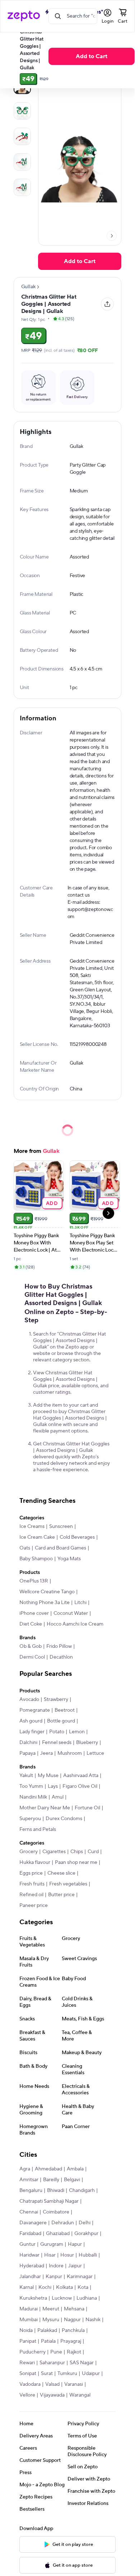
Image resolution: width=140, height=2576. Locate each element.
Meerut (51, 2309)
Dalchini (28, 1743)
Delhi (85, 2223)
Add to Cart (92, 56)
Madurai (29, 2309)
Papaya (27, 1753)
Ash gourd (31, 1721)
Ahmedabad (48, 2169)
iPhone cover (34, 1613)
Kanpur (54, 2277)
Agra (25, 2169)
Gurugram (52, 2244)
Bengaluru (31, 2191)
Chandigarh (82, 2191)
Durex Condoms (64, 1819)
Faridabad (30, 2234)
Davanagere (33, 2223)
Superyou (30, 1819)
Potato (57, 1732)
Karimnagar (80, 2277)
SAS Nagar (82, 2363)
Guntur (27, 2244)
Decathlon (61, 1657)
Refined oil (31, 1895)
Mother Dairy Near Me (45, 1808)
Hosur (67, 2255)
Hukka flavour (35, 1862)
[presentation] (112, 236)
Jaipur (75, 2266)
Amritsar (29, 2180)
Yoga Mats (69, 1559)
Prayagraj (71, 2341)
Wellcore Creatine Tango (47, 1592)
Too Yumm (31, 1786)
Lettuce (95, 1753)
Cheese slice (61, 1873)
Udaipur (91, 2374)
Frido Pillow (59, 1646)
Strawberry (56, 1700)
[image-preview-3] (22, 162)
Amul (58, 1797)
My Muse (48, 1776)
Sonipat (28, 2374)
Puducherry (32, 2352)
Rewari (27, 2363)
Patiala (48, 2341)
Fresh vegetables (68, 1884)
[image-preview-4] (22, 187)
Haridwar (29, 2255)
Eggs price (31, 1873)
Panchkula (73, 2330)
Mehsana (74, 2309)
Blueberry (87, 1743)
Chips (77, 1852)
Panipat (28, 2341)
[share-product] (107, 304)
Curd (93, 1852)
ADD (52, 1203)
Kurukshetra (33, 2298)
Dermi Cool (32, 1657)
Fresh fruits (32, 1884)
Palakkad (47, 2330)
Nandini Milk (33, 1797)
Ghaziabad (58, 2234)
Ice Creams (32, 1527)
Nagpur (72, 2320)
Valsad (52, 2384)
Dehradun (63, 2223)
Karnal (27, 2287)
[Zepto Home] (24, 16)
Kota (83, 2287)
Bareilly (51, 2180)
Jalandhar (30, 2277)
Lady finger (32, 1732)
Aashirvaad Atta (81, 1776)
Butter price (61, 1895)
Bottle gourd (61, 1721)
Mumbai (29, 2320)
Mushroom (70, 1753)
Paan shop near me (76, 1862)
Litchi (80, 1603)
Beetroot (65, 1710)
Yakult (26, 1776)
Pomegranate (35, 1710)
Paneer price (34, 1906)
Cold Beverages (77, 1537)
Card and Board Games (60, 1548)
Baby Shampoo (36, 1559)
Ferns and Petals (38, 1829)
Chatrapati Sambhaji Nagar (49, 2201)
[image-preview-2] (22, 136)
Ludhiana (87, 2298)
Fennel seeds (57, 1743)
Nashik (93, 2320)
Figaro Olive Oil (80, 1786)
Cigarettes (54, 1852)
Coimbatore (56, 2212)
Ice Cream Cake (37, 1537)
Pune (56, 2352)
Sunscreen (61, 1527)
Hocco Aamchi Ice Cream (75, 1624)
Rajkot (74, 2352)
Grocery (29, 1852)
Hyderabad (32, 2266)
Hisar (50, 2255)
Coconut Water (71, 1613)
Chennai (29, 2212)
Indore (56, 2266)
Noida (26, 2330)
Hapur (75, 2244)
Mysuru (51, 2320)
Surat (47, 2374)
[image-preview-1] (22, 111)
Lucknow (62, 2298)
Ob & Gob (31, 1646)
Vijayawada (52, 2395)
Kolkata (64, 2287)
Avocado (29, 1700)
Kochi (45, 2287)
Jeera (46, 1753)
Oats (25, 1548)
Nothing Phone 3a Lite (45, 1603)
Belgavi (72, 2180)
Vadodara (30, 2384)
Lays (53, 1786)
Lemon (77, 1732)
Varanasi (74, 2384)
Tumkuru (67, 2374)
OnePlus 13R (34, 1581)
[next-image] (112, 236)
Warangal (80, 2395)
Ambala (75, 2169)
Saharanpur (52, 2363)
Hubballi (88, 2255)
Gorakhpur (86, 2234)
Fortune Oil (87, 1808)
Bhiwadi (56, 2191)
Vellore (27, 2395)
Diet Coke (31, 1624)
